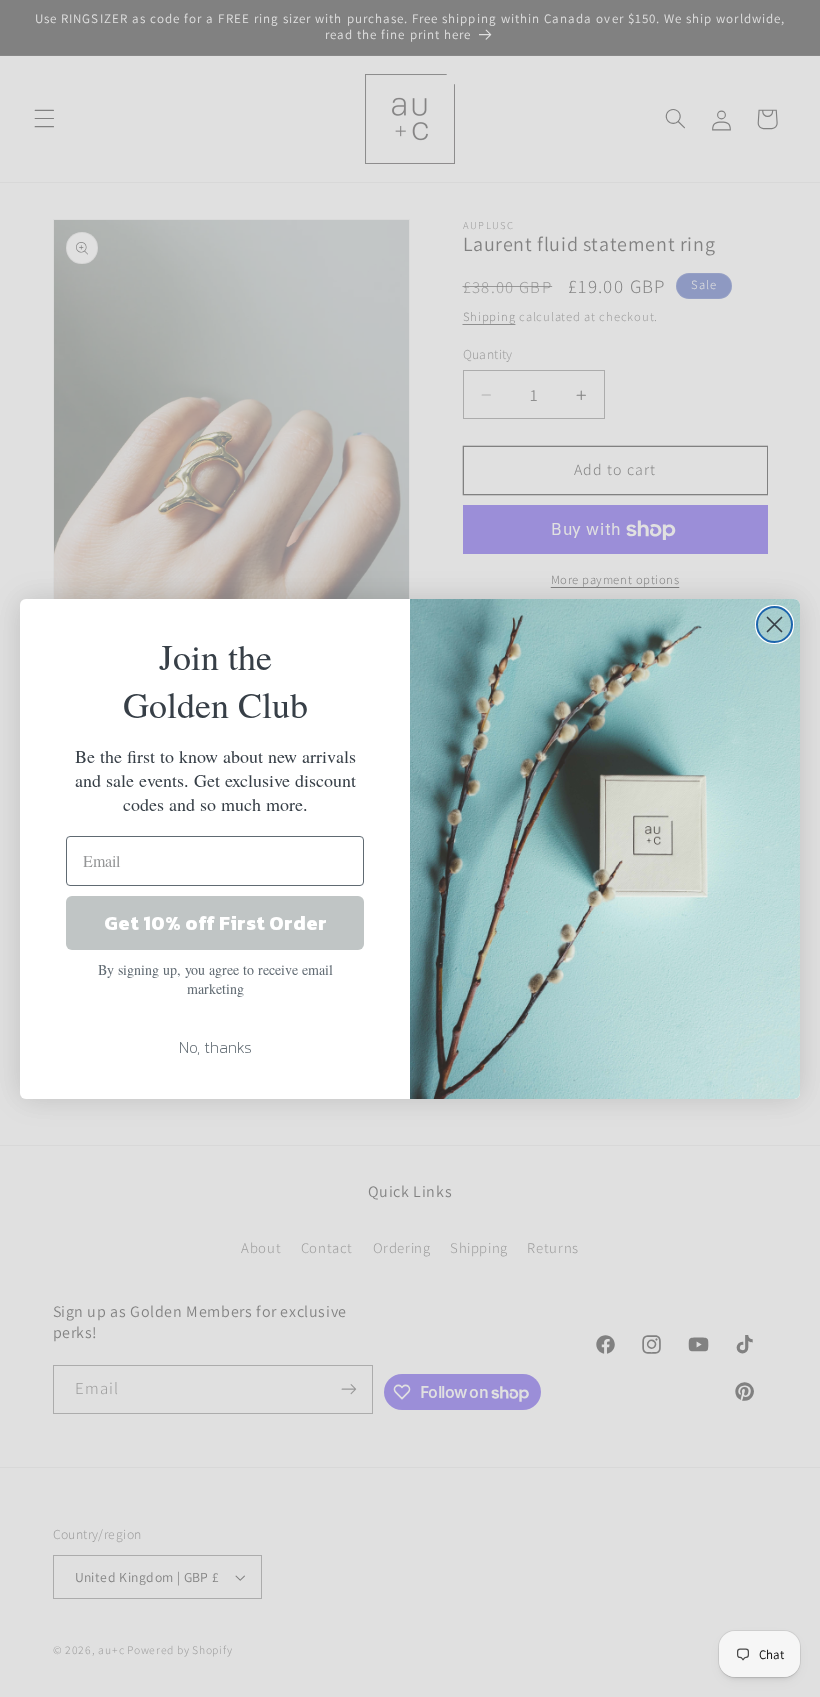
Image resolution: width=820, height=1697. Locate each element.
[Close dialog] (774, 624)
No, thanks (215, 1047)
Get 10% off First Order (215, 923)
